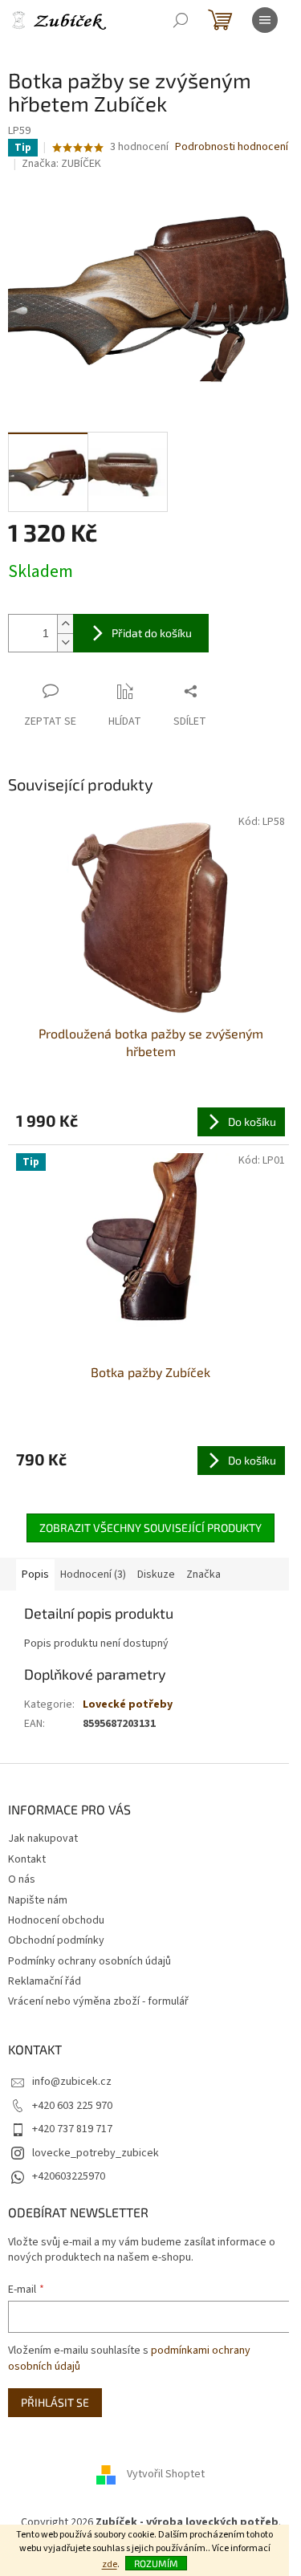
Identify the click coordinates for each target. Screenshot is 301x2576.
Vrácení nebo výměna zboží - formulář (98, 2001)
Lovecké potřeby (128, 1704)
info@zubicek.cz (72, 2082)
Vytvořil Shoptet (166, 2474)
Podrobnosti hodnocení (232, 147)
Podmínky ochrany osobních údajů (89, 1961)
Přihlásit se (55, 2402)
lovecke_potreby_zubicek (96, 2153)
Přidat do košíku (152, 633)
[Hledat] (181, 20)
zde (110, 2564)
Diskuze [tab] (156, 1574)
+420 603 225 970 (72, 2106)
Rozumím (156, 2563)
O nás (22, 1879)
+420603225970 (69, 2176)
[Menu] (265, 20)
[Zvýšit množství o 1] (65, 624)
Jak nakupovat (43, 1839)
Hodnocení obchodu (56, 1920)
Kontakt (27, 1859)
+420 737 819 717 (72, 2129)
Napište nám (38, 1900)
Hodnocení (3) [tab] (93, 1574)
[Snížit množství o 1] (65, 642)
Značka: (61, 164)
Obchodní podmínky (56, 1940)
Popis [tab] (35, 1574)
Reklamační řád (45, 1981)
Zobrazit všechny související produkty (150, 1528)
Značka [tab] (203, 1574)
